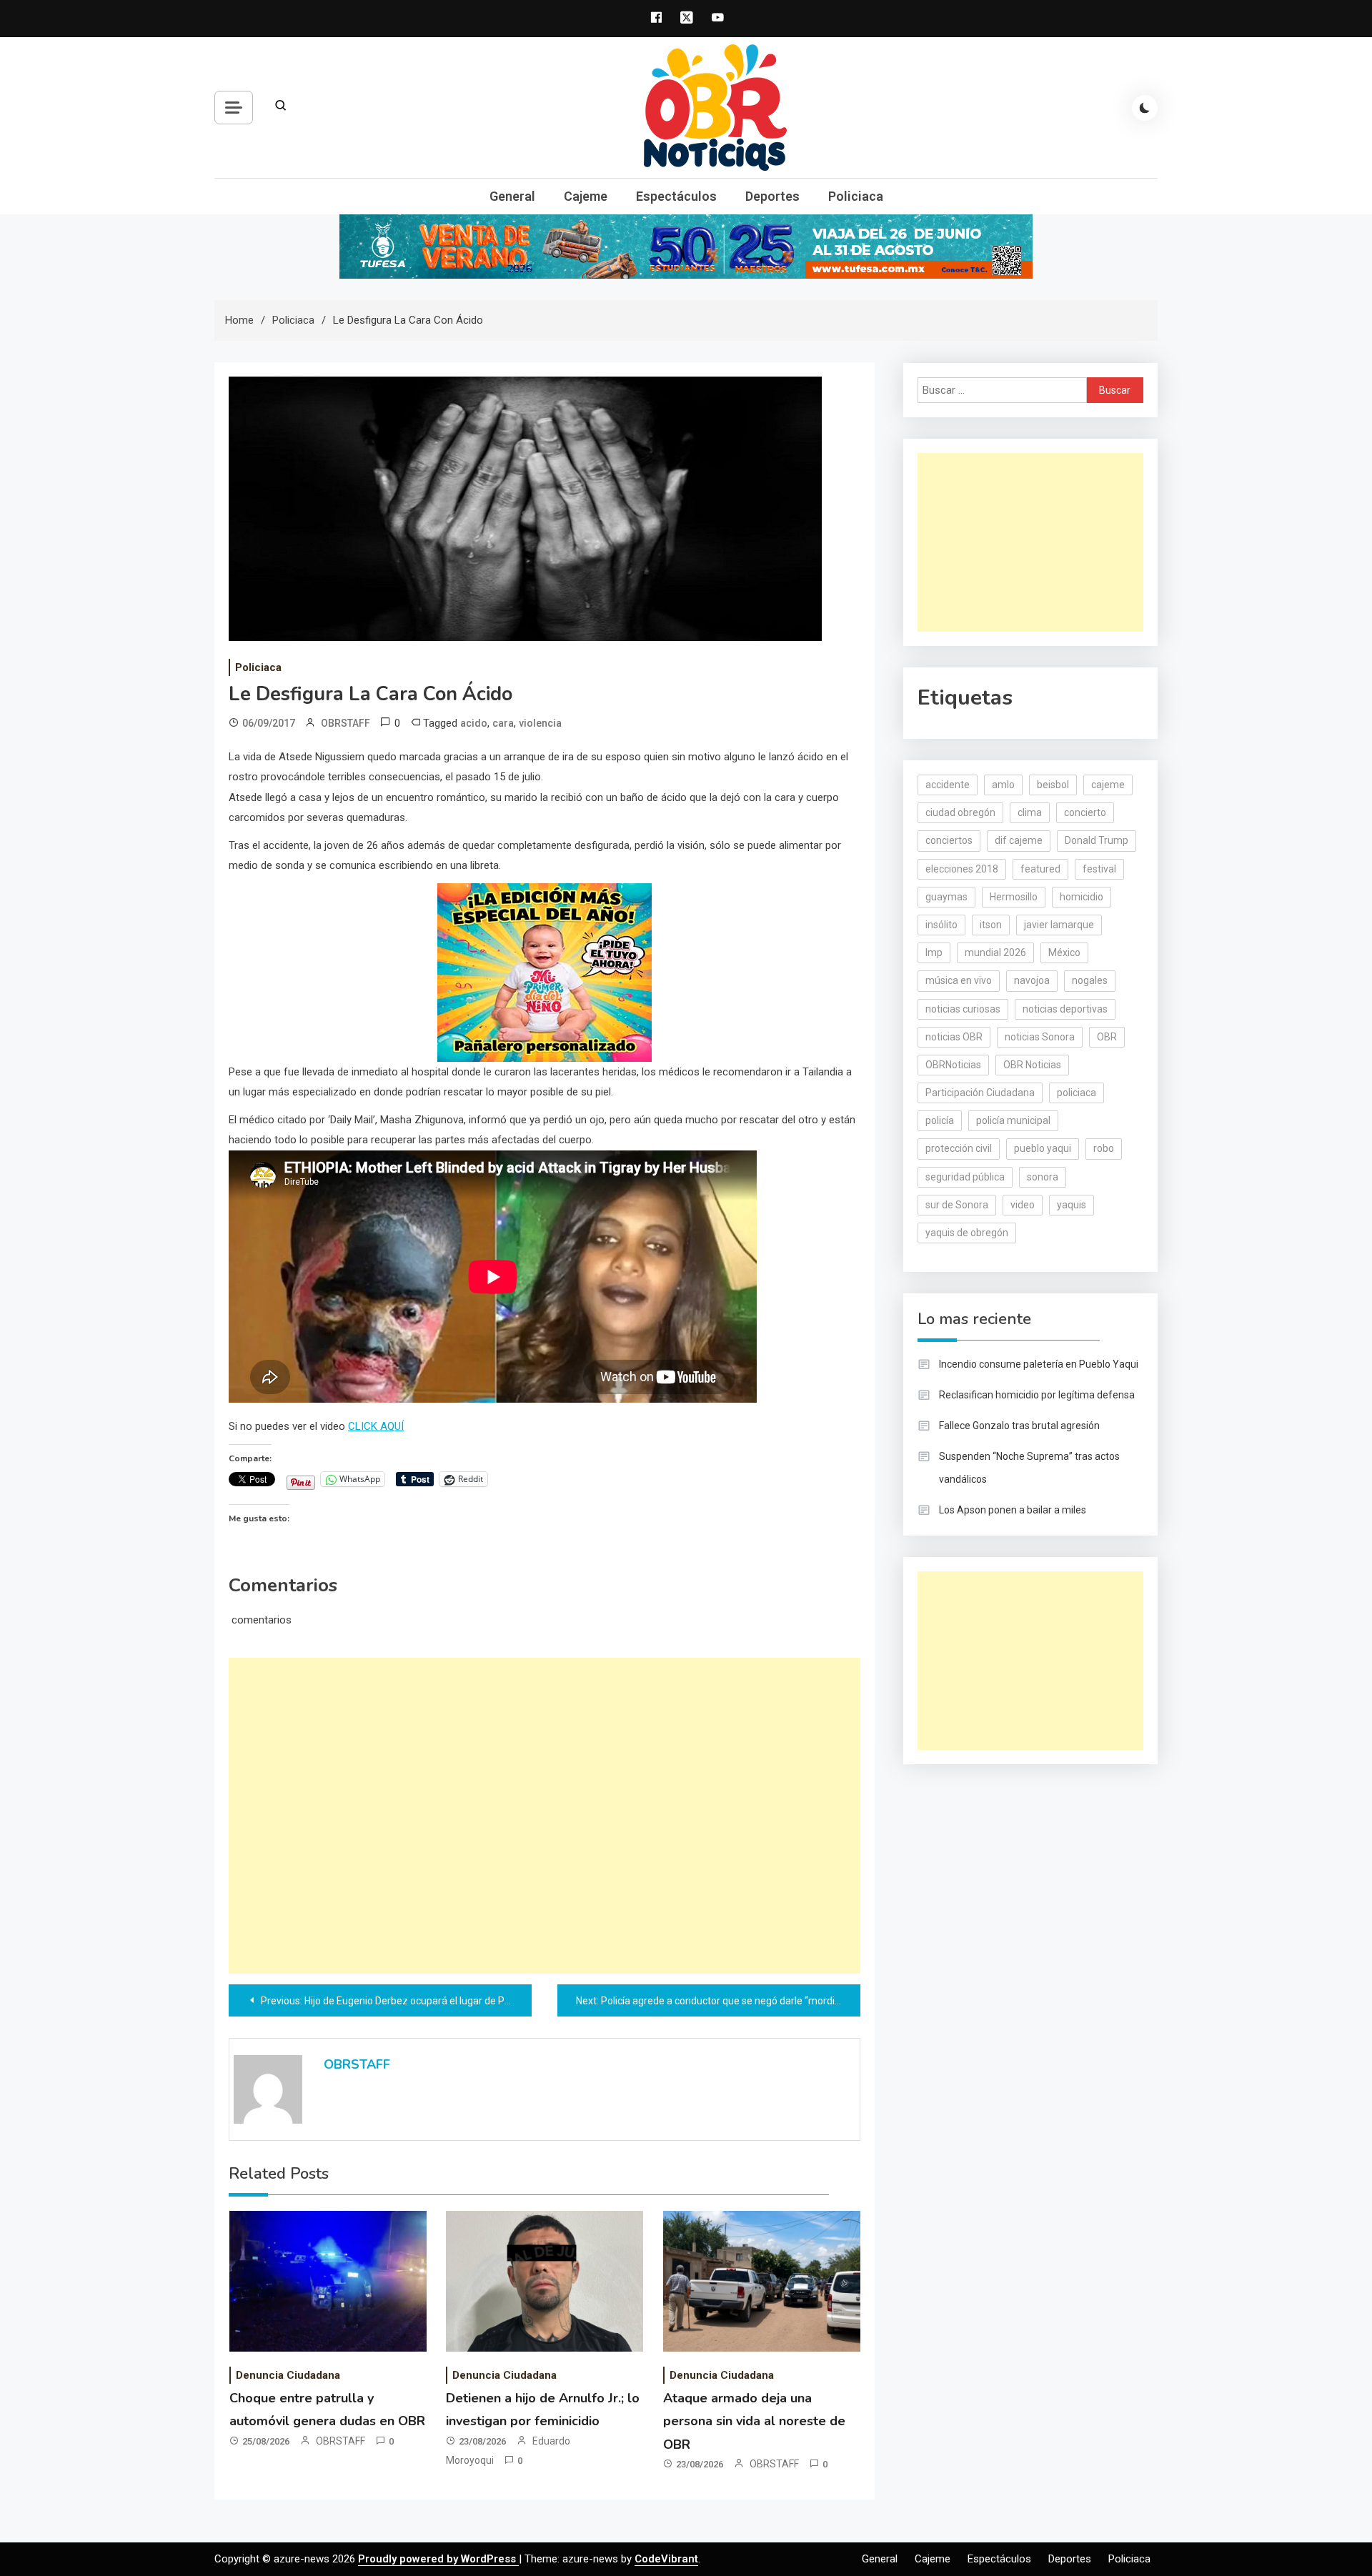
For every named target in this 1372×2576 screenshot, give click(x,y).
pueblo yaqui (1043, 1148)
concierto (1085, 812)
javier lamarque (1059, 925)
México (1064, 953)
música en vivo (959, 980)
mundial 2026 (995, 953)
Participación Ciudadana (980, 1093)
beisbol (1053, 785)
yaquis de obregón (967, 1233)
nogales (1090, 980)
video (1023, 1205)
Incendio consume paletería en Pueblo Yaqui (1039, 1364)
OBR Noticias (1032, 1065)
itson (991, 925)
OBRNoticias (953, 1065)
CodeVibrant (666, 2559)
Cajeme (586, 196)
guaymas (946, 897)
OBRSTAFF (346, 723)
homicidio (1082, 897)
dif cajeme (1019, 840)
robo (1104, 1148)
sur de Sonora (957, 1205)
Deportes (772, 196)
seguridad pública (965, 1177)
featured (1040, 869)
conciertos (949, 840)
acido (474, 723)
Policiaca (856, 196)
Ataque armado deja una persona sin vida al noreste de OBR (754, 2421)
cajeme (1108, 785)
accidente (948, 785)
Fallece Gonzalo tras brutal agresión (1019, 1426)
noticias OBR (954, 1037)
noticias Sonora (1040, 1037)
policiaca (1077, 1093)
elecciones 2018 (962, 869)
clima (1030, 812)
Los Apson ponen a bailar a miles (1013, 1510)
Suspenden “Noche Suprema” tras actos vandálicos (1029, 1468)
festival (1099, 869)
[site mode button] (1145, 108)
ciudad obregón (960, 812)
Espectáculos (676, 196)
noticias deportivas (1065, 1009)
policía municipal (1013, 1120)
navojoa (1032, 980)
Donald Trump (1097, 840)
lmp (934, 953)
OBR (1107, 1037)
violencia (540, 723)
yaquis (1072, 1205)
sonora (1043, 1177)
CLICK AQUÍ (376, 1426)
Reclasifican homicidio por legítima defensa (1037, 1395)
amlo (1003, 785)
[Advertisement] (545, 1816)
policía (940, 1120)
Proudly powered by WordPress (438, 2559)
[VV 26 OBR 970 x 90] (686, 246)
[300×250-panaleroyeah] (545, 971)
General (512, 196)
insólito (941, 925)
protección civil (959, 1148)
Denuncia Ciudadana (288, 2375)
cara (503, 723)
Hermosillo (1014, 897)
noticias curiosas (963, 1009)
